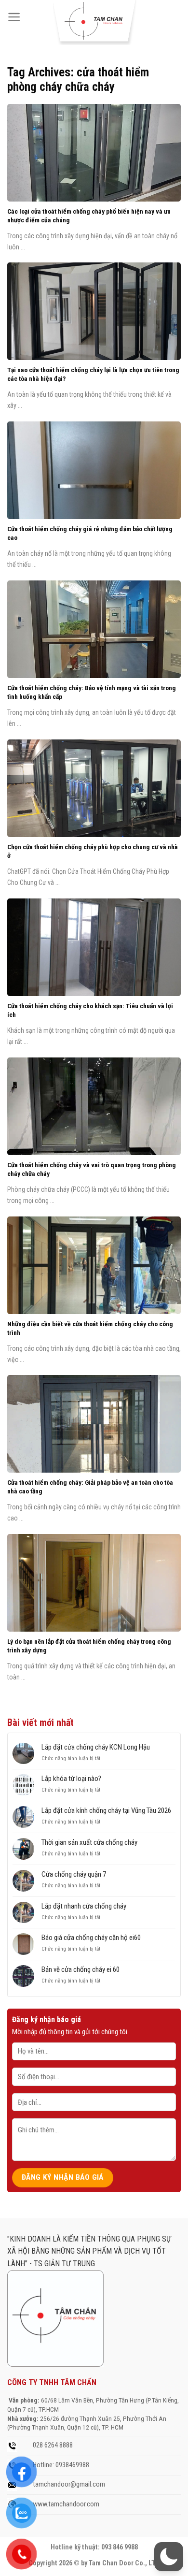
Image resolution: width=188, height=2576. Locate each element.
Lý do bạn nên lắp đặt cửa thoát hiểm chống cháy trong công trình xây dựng (89, 1646)
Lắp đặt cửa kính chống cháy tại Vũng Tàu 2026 (106, 1810)
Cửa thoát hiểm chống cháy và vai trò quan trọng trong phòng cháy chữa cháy (92, 1169)
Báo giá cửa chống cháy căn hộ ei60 (91, 1938)
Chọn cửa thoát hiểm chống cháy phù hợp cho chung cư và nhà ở (93, 851)
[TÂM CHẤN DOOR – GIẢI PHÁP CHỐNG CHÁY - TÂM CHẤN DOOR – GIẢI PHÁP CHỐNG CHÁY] (94, 22)
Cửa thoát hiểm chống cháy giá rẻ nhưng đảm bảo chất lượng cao (90, 533)
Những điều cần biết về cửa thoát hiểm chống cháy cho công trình (90, 1328)
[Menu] (14, 17)
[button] (169, 2557)
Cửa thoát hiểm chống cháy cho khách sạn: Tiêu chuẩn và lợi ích (90, 1010)
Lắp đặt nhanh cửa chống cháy (84, 1906)
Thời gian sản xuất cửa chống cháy (89, 1842)
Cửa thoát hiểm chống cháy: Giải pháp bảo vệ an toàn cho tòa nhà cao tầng (90, 1487)
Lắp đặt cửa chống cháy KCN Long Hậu (96, 1747)
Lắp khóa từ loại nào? (71, 1779)
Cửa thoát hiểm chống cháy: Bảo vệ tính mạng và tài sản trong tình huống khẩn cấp (92, 692)
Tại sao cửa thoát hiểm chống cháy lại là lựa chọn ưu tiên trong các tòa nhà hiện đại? (93, 374)
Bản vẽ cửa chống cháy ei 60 (81, 1969)
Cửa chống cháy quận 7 (74, 1874)
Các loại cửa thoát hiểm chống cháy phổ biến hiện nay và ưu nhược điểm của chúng (89, 216)
